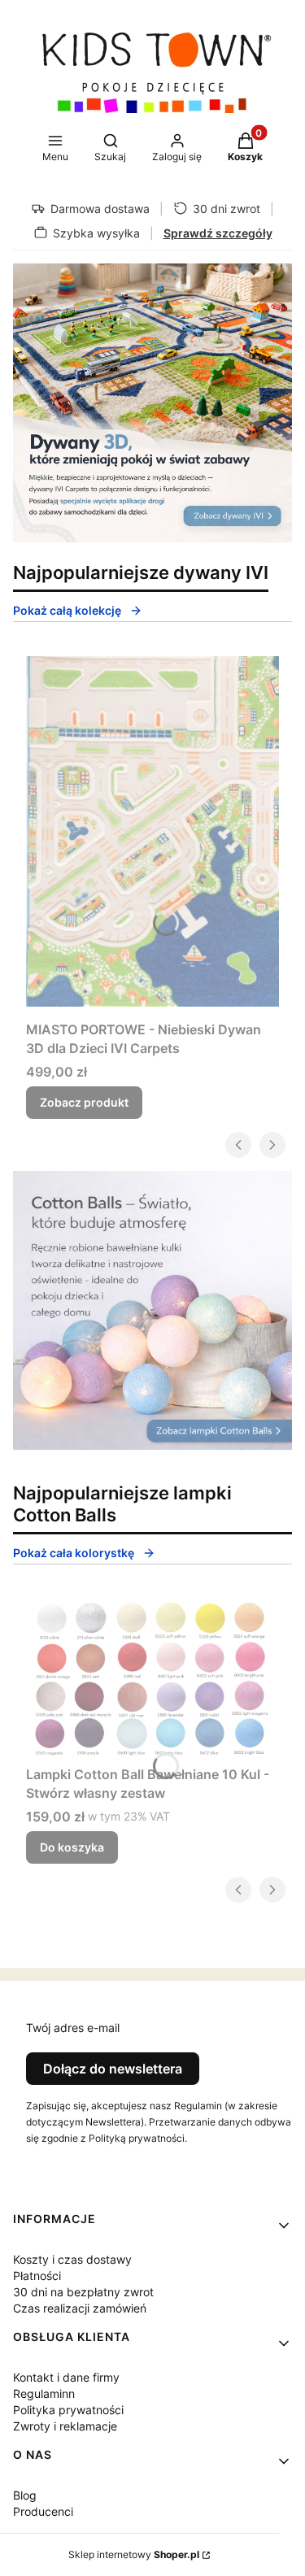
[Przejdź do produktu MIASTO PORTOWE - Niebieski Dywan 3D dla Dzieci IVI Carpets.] (152, 831)
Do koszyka (72, 1847)
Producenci (43, 2511)
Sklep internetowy (134, 2554)
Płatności (37, 2276)
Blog (25, 2495)
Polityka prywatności (68, 2410)
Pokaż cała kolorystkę (74, 1553)
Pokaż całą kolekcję (67, 610)
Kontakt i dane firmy (66, 2377)
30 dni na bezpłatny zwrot (83, 2292)
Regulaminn (44, 2393)
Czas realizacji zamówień (80, 2308)
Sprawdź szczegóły (218, 233)
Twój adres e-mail (73, 2028)
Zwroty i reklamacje (65, 2426)
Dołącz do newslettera (113, 2069)
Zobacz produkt (84, 1102)
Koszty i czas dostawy (72, 2259)
